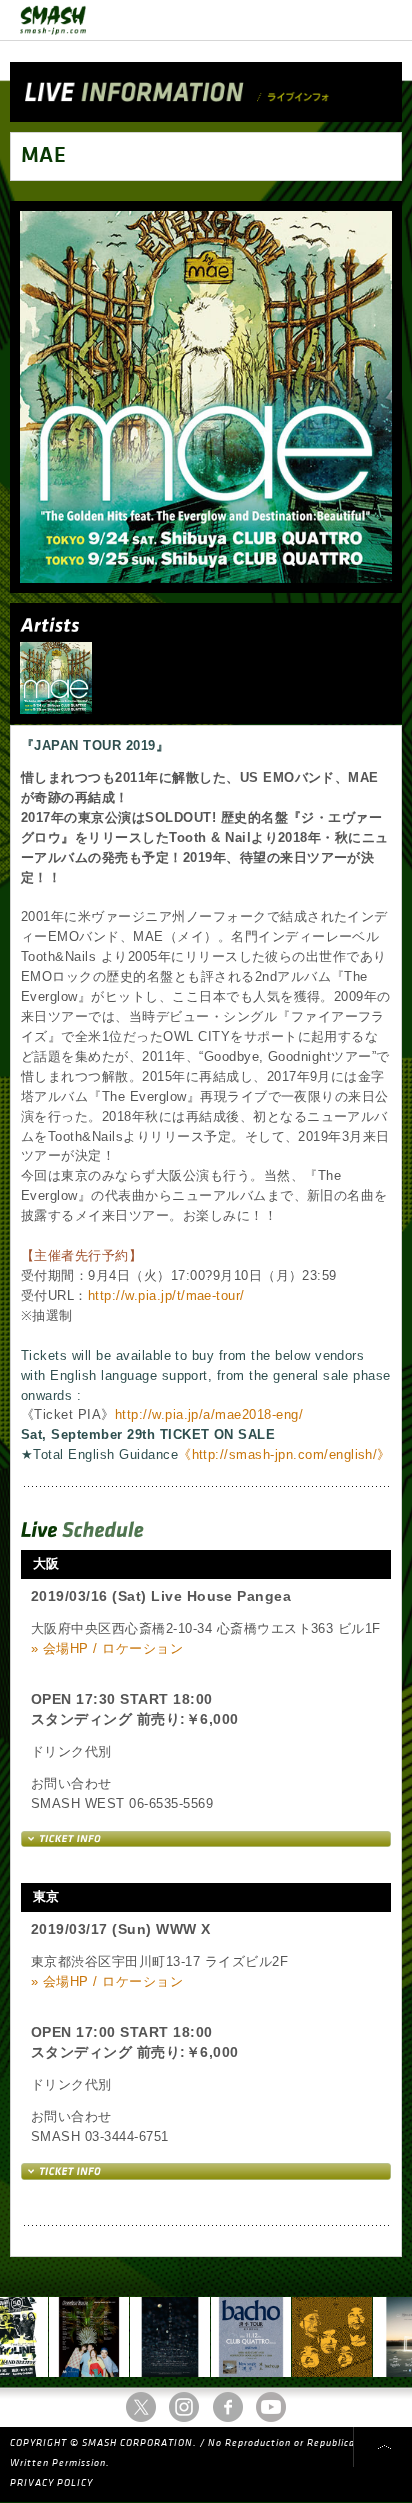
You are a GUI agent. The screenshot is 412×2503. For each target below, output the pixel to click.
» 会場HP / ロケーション (107, 1648)
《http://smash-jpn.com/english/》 (284, 1454)
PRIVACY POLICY (51, 2483)
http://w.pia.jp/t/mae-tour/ (166, 1295)
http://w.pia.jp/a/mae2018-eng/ (209, 1414)
